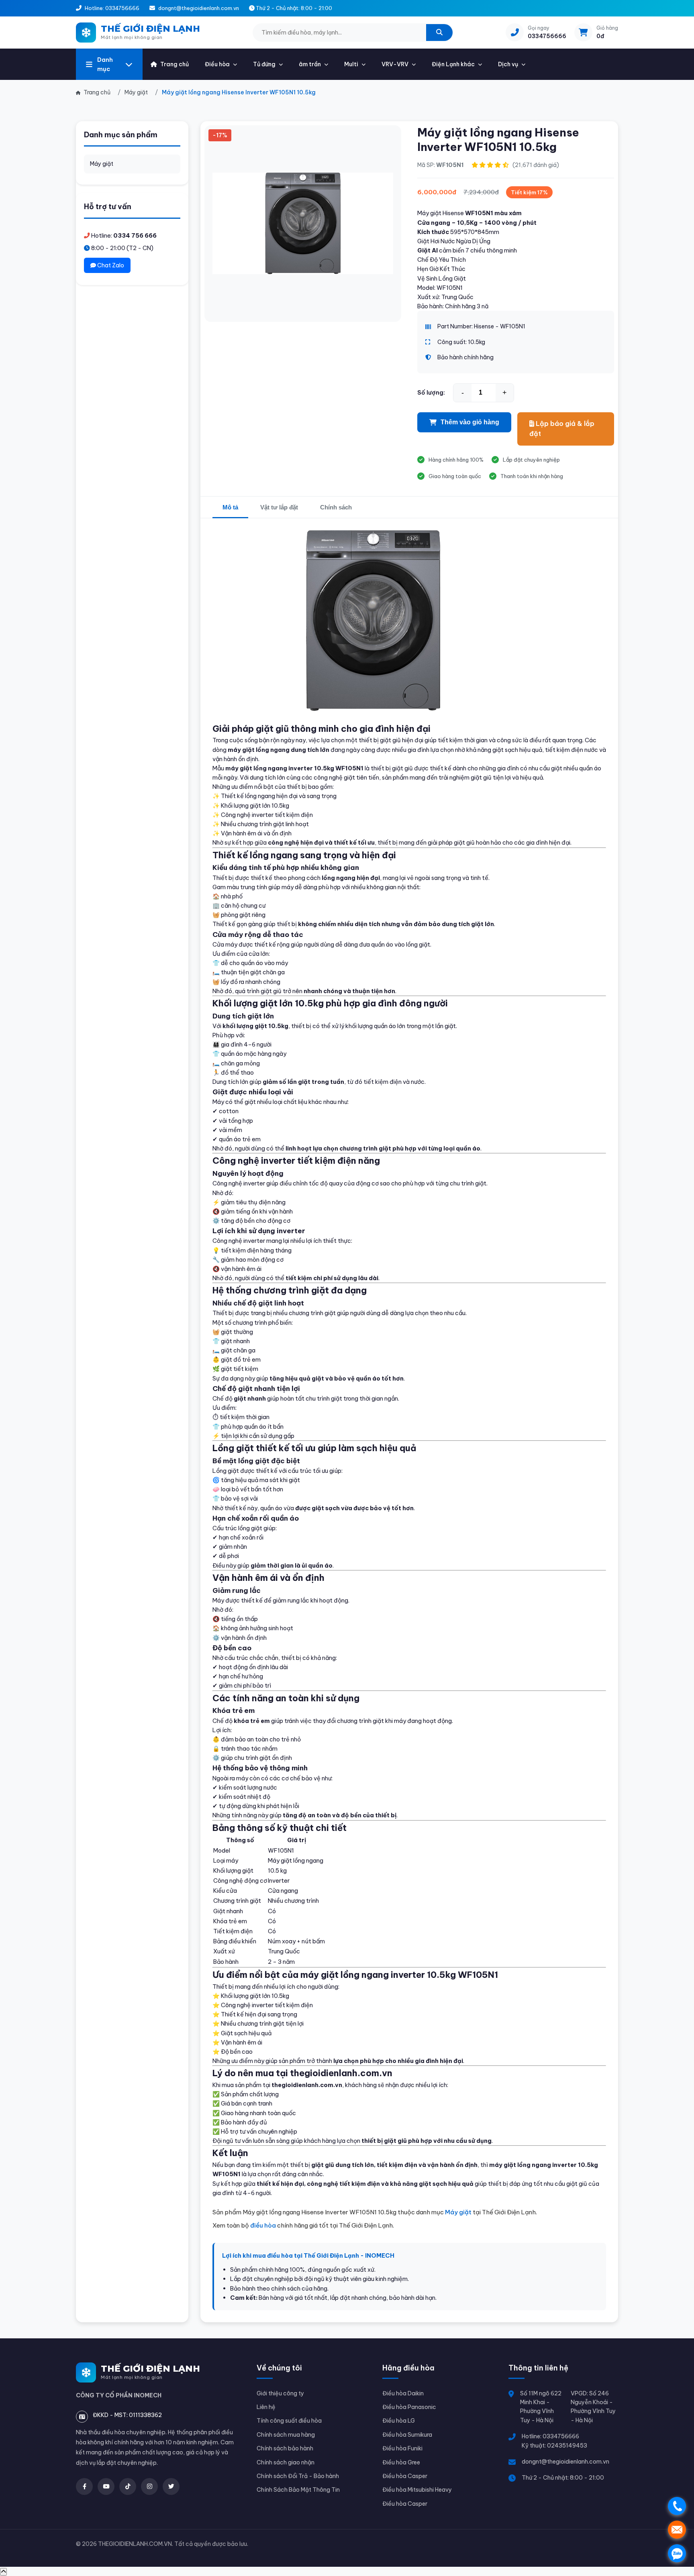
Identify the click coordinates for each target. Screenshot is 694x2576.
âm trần (310, 64)
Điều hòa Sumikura (407, 2435)
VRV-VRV (395, 64)
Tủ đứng (264, 64)
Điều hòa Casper (405, 2476)
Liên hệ (266, 2407)
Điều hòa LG (399, 2421)
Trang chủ (175, 64)
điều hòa (263, 2225)
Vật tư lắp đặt (279, 507)
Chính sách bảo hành (285, 2448)
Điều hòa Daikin (403, 2393)
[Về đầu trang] (3, 2572)
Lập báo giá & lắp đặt (562, 429)
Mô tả (230, 507)
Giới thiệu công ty (280, 2393)
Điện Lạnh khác (453, 64)
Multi (351, 64)
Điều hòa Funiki (402, 2448)
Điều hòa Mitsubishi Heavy (417, 2490)
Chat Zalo (110, 265)
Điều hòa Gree (401, 2462)
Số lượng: (431, 392)
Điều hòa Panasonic (409, 2407)
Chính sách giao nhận (286, 2462)
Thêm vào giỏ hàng (470, 422)
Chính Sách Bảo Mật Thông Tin (298, 2490)
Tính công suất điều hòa (289, 2421)
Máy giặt (102, 164)
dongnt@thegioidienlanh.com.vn (565, 2462)
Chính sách (336, 507)
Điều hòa (217, 64)
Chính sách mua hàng (286, 2435)
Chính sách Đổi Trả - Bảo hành (298, 2476)
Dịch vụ (508, 64)
